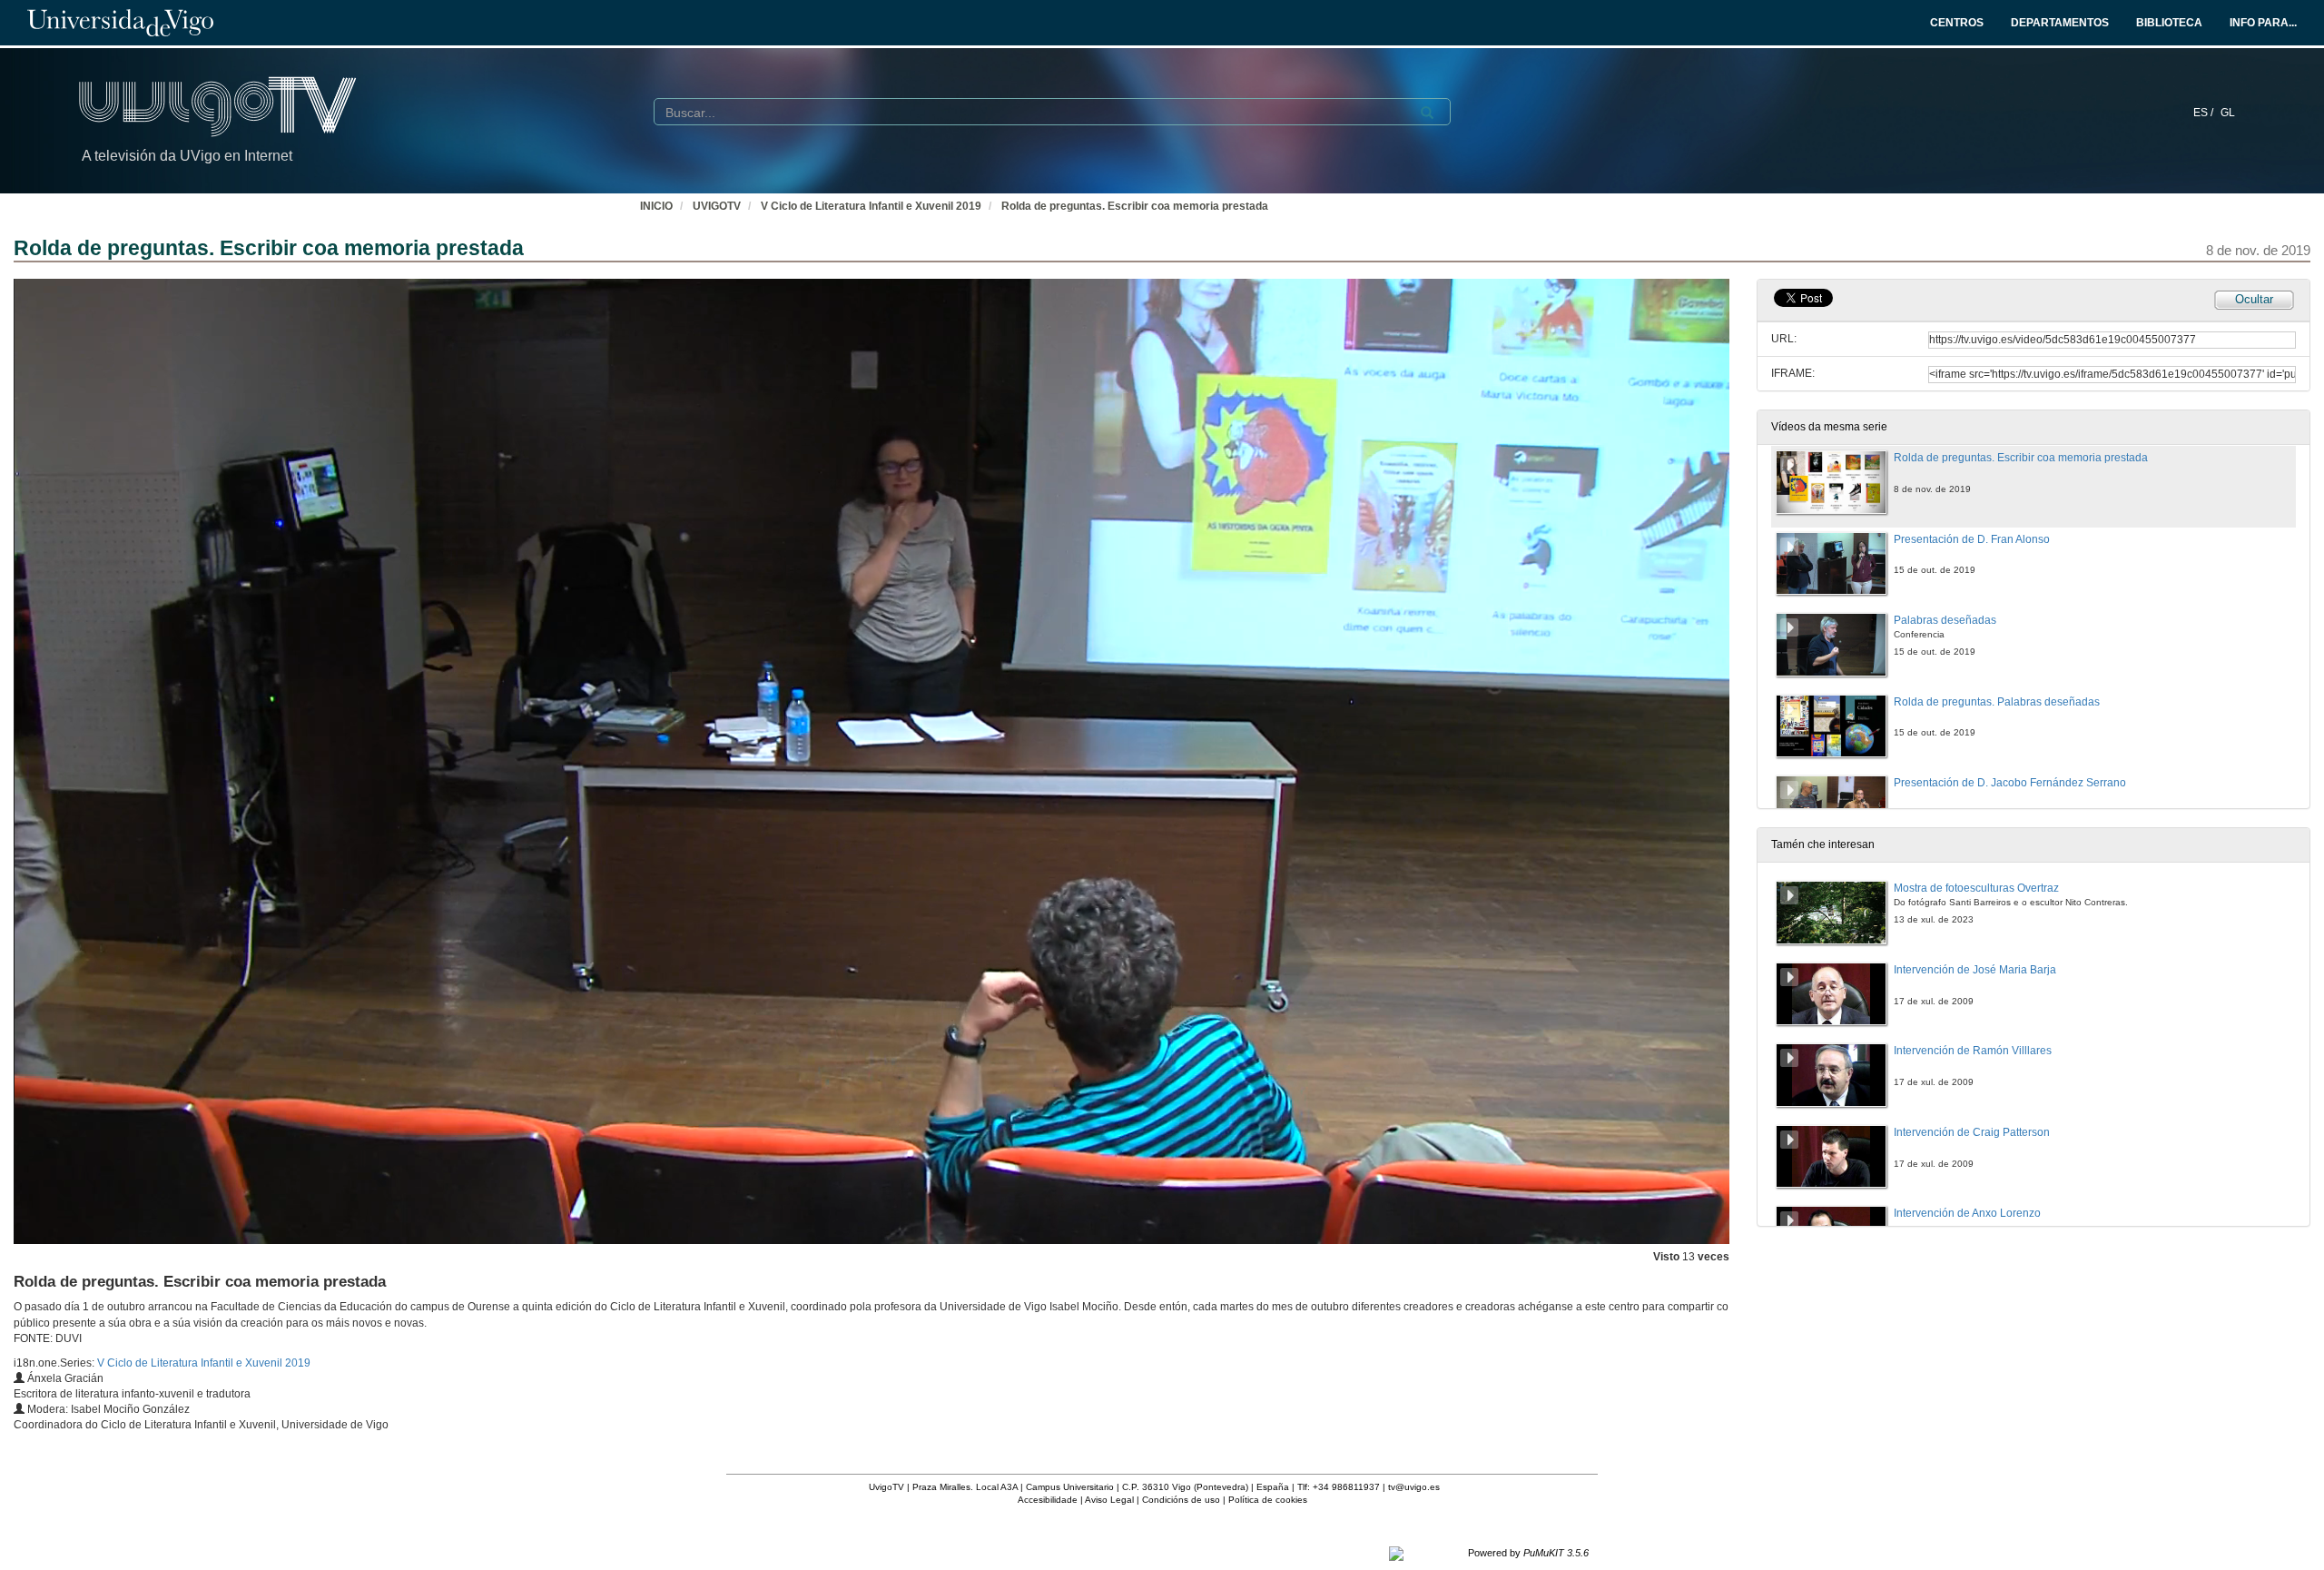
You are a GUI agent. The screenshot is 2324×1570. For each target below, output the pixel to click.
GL (2228, 113)
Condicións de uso (1181, 1500)
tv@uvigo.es (1414, 1487)
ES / (2205, 113)
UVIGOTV (717, 206)
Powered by (1528, 1553)
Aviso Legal (1109, 1500)
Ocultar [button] (2254, 299)
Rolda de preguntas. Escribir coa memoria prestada (1135, 206)
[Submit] (1427, 113)
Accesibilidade (1048, 1500)
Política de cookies (1268, 1500)
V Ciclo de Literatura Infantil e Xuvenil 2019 (871, 206)
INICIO (656, 206)
